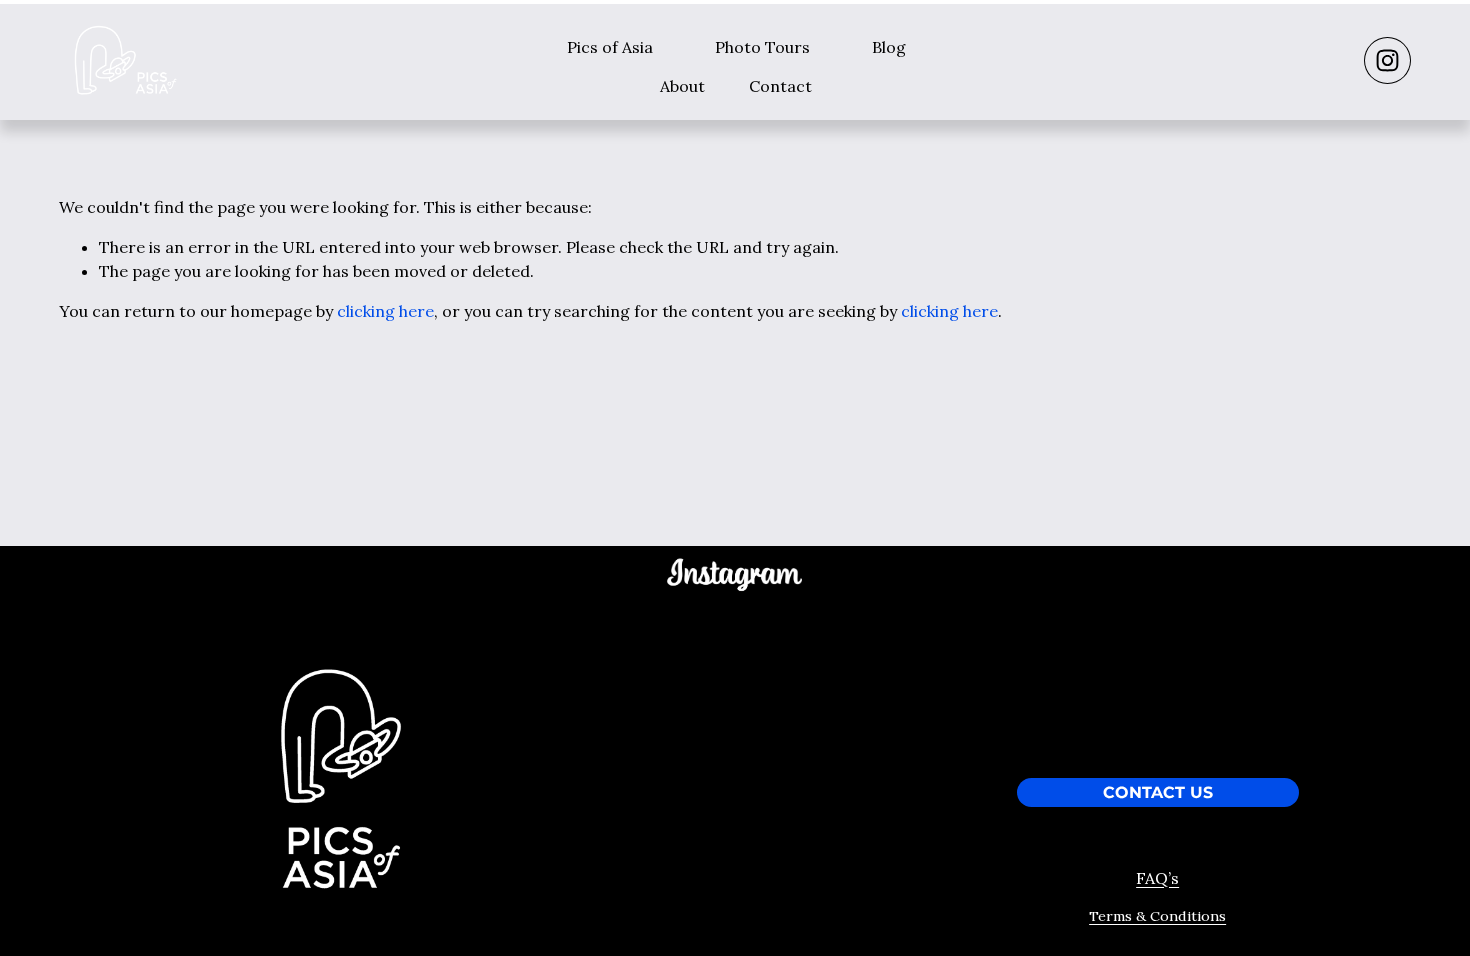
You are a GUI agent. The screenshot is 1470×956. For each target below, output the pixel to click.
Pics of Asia (610, 47)
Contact (780, 86)
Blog (889, 47)
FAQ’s (1157, 878)
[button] (608, 646)
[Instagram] (1387, 60)
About (682, 86)
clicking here (385, 311)
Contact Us (1158, 793)
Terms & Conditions (1157, 916)
